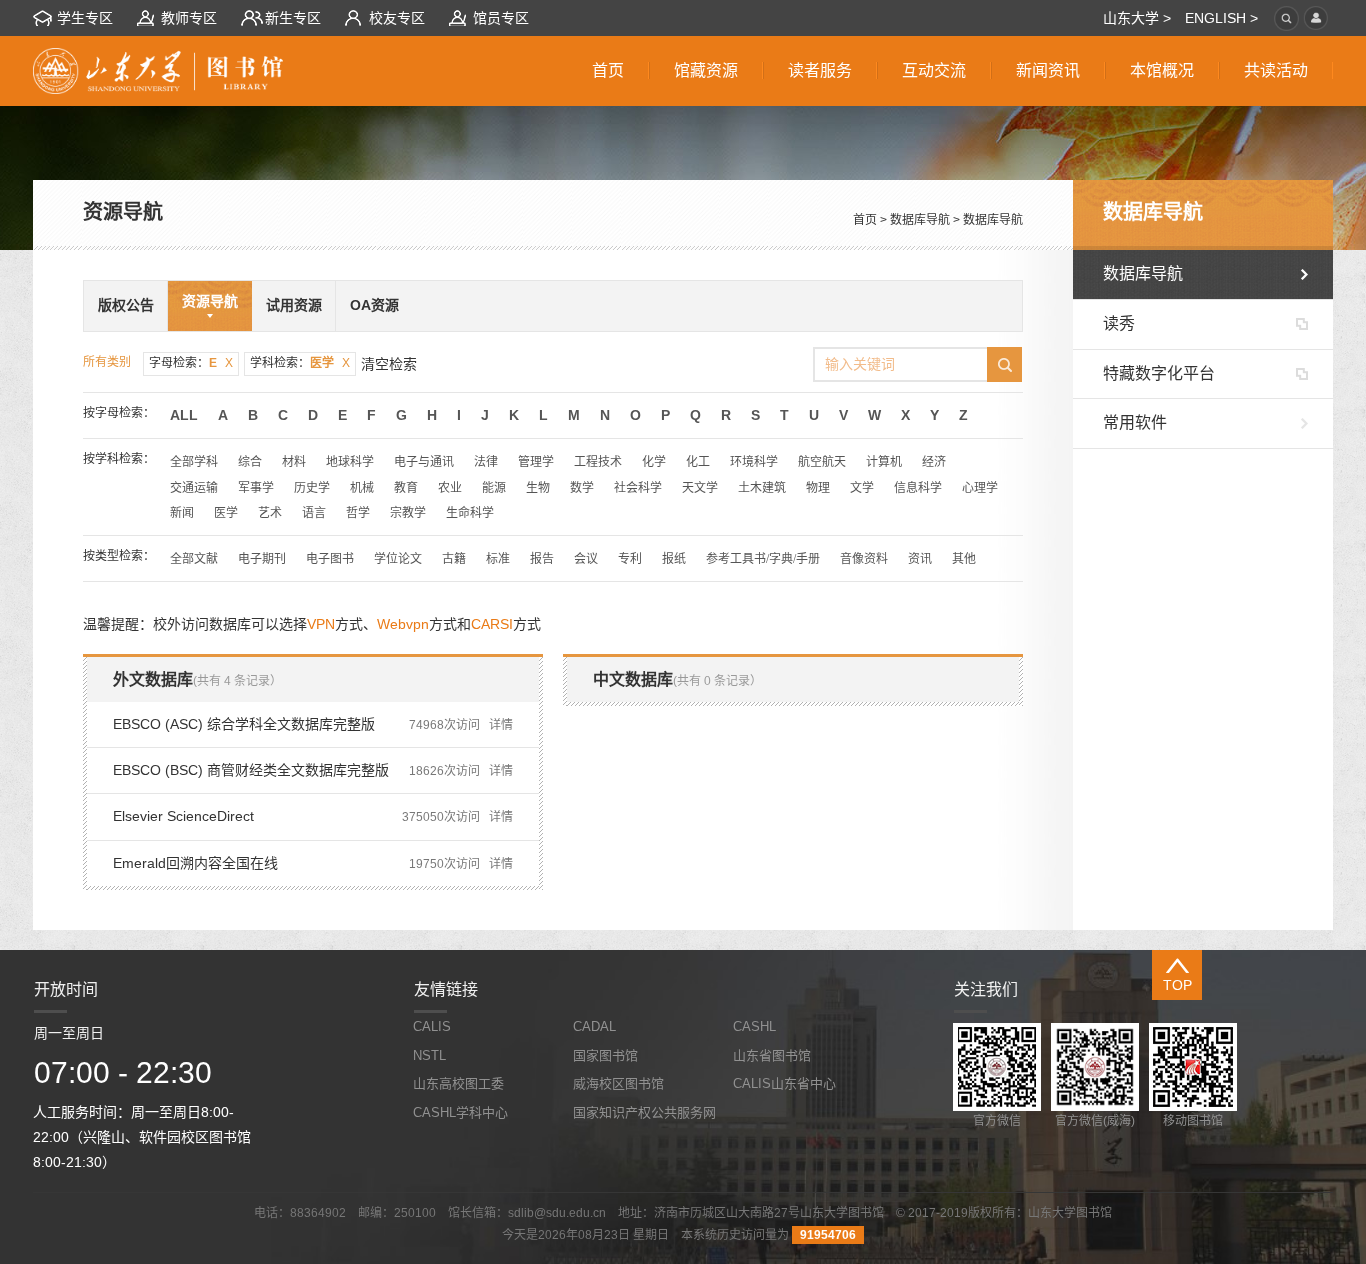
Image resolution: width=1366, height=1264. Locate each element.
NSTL (429, 1055)
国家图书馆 (605, 1055)
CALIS (432, 1026)
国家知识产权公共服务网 (644, 1112)
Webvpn (403, 624)
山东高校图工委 (458, 1083)
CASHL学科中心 (460, 1112)
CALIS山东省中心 (784, 1083)
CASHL (754, 1026)
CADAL (594, 1026)
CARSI (492, 624)
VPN (321, 624)
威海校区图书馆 (618, 1083)
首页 (865, 220)
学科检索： (300, 363)
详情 (501, 725)
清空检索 (389, 364)
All (184, 415)
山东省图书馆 (772, 1055)
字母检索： (191, 363)
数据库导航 (920, 220)
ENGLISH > (1221, 18)
